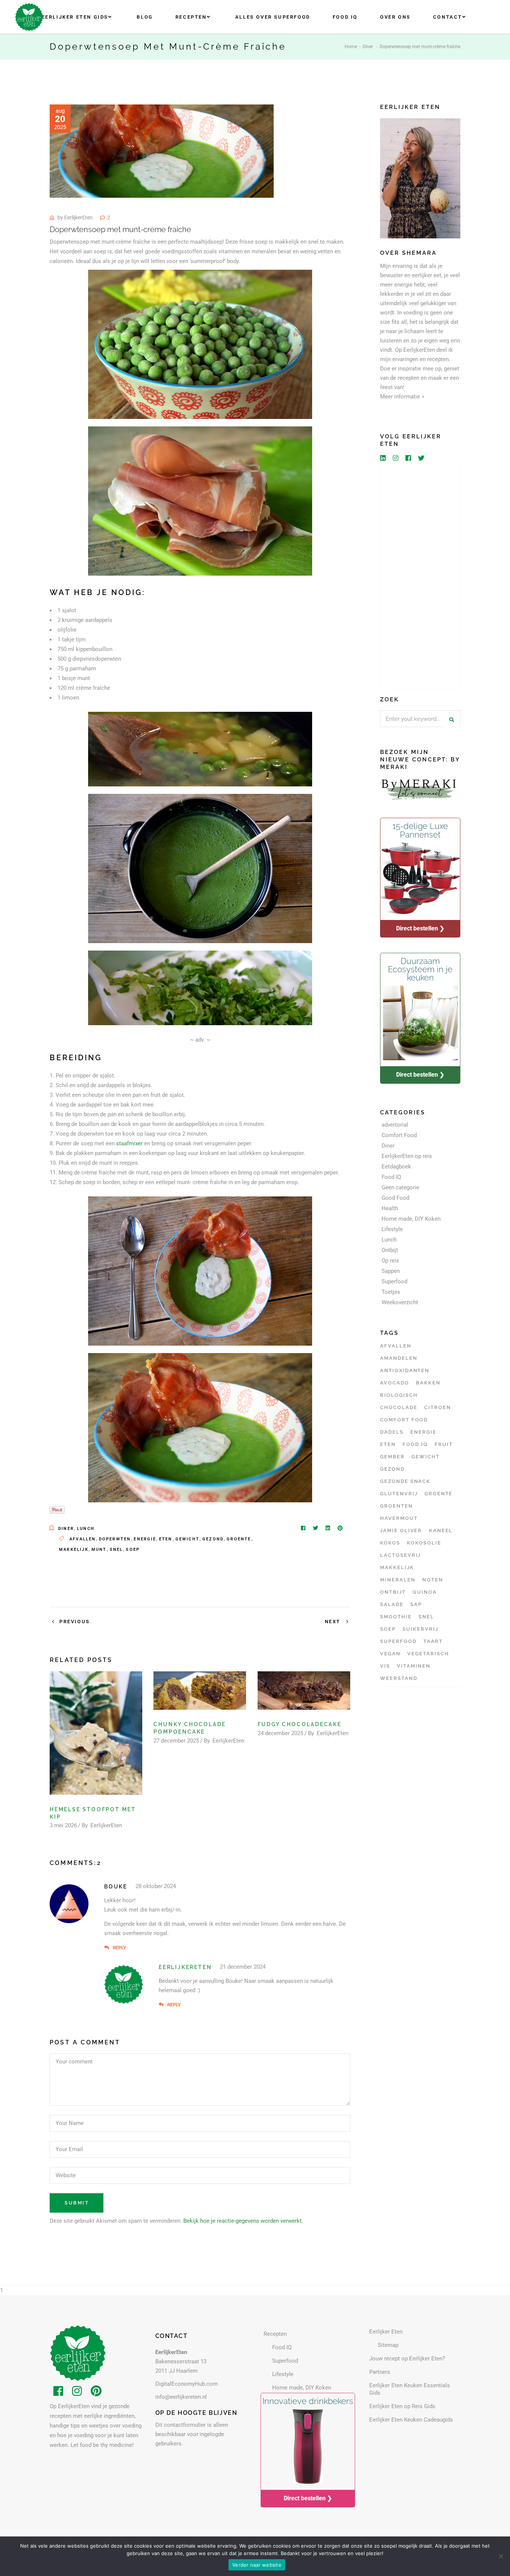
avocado (395, 1383)
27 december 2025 (176, 1741)
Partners (380, 2372)
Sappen (391, 1271)
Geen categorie (400, 1187)
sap (416, 1604)
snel (116, 1550)
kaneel (441, 1530)
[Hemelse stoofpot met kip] (96, 1733)
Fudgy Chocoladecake (300, 1724)
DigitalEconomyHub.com (186, 2384)
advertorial (395, 1125)
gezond (213, 1539)
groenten (397, 1506)
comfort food (404, 1420)
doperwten (115, 1539)
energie (145, 1539)
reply (119, 1948)
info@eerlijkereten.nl (181, 2397)
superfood (398, 1641)
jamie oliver (401, 1530)
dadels (392, 1432)
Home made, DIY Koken (411, 1219)
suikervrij (420, 1629)
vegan (390, 1654)
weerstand (399, 1678)
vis (385, 1666)
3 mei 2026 (63, 1825)
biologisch (399, 1395)
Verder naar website (257, 2565)
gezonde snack (405, 1481)
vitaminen (414, 1666)
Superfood (394, 1281)
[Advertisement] (420, 577)
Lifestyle (392, 1229)
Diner (368, 47)
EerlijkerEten (78, 217)
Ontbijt (390, 1250)
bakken (428, 1383)
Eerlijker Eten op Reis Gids (402, 2406)
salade (392, 1604)
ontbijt (393, 1592)
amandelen (399, 1358)
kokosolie (424, 1543)
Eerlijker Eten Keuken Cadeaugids (411, 2420)
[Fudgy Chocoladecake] (304, 1691)
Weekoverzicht (400, 1302)
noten (433, 1580)
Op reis (390, 1261)
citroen (438, 1407)
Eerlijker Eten (386, 2332)
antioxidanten (405, 1370)
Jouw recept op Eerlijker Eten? (407, 2359)
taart (433, 1641)
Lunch (86, 1529)
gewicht (187, 1539)
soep (133, 1550)
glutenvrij (399, 1494)
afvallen (83, 1539)
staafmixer (129, 1143)
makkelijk (74, 1550)
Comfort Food (399, 1135)
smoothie (396, 1617)
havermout (399, 1518)
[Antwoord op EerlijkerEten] (161, 2005)
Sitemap (388, 2345)
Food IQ (391, 1177)
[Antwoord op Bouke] (107, 1948)
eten (166, 1539)
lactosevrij (400, 1555)
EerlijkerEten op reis (407, 1156)
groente (239, 1539)
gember (392, 1457)
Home (351, 47)
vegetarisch (428, 1654)
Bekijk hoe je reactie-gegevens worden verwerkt (242, 2221)
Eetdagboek (396, 1167)
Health (390, 1208)
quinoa (425, 1592)
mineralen (398, 1580)
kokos (390, 1543)
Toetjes (391, 1292)
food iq (415, 1444)
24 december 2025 (280, 1733)
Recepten (275, 2334)
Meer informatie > (402, 397)
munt (99, 1550)
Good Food (395, 1198)
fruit (444, 1444)
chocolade (399, 1407)
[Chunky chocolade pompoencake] (200, 1691)
